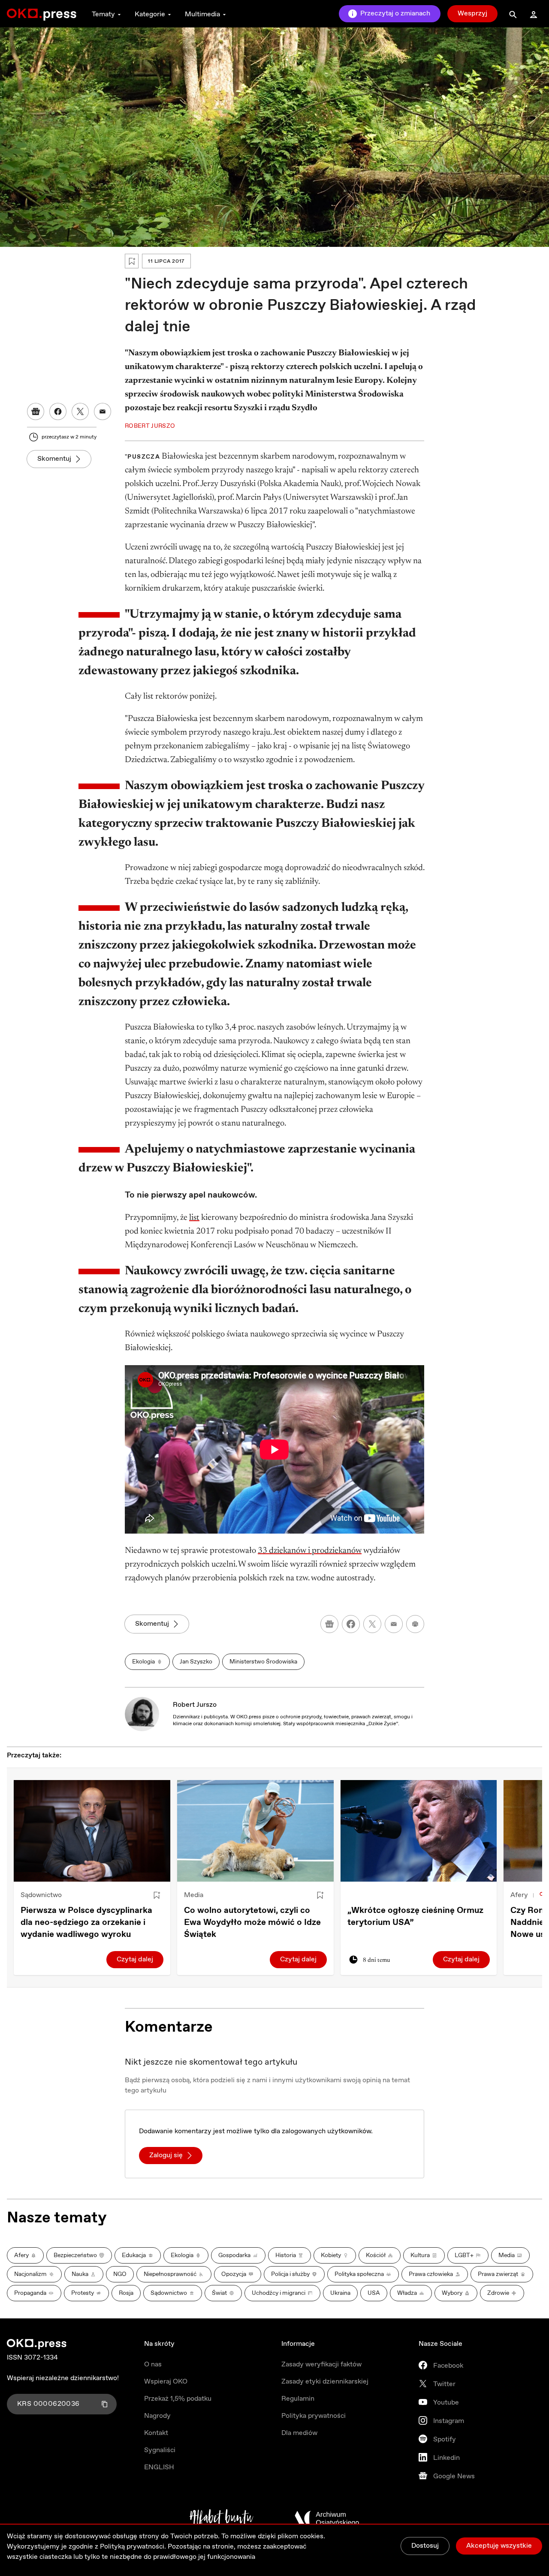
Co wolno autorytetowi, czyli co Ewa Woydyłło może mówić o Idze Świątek (252, 1923)
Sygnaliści (160, 2450)
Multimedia (202, 14)
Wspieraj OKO (166, 2382)
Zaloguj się (166, 2155)
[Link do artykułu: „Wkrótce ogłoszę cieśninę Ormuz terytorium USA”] (419, 1831)
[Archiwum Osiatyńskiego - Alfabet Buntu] (222, 2519)
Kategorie (150, 14)
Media (194, 1895)
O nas (153, 2364)
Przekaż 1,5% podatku (178, 2399)
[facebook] (351, 1624)
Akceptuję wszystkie (499, 2546)
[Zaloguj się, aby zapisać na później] (157, 1895)
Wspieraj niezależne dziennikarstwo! (63, 2378)
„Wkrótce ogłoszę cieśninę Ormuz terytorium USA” (415, 1917)
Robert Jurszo (195, 1705)
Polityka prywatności (314, 2416)
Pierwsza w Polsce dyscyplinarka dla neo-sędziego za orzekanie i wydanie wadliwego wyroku (86, 1923)
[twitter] (372, 1624)
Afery (519, 1895)
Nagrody (157, 2416)
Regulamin (298, 2399)
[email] (394, 1624)
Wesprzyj (472, 14)
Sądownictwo (41, 1895)
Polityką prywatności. (133, 2547)
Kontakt (156, 2433)
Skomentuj (54, 459)
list (194, 1218)
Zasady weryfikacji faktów (321, 2364)
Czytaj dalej (135, 1959)
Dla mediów (299, 2433)
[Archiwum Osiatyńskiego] (327, 2519)
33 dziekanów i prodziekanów (310, 1551)
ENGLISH (159, 2467)
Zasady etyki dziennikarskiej (325, 2382)
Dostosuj (425, 2546)
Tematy (103, 14)
